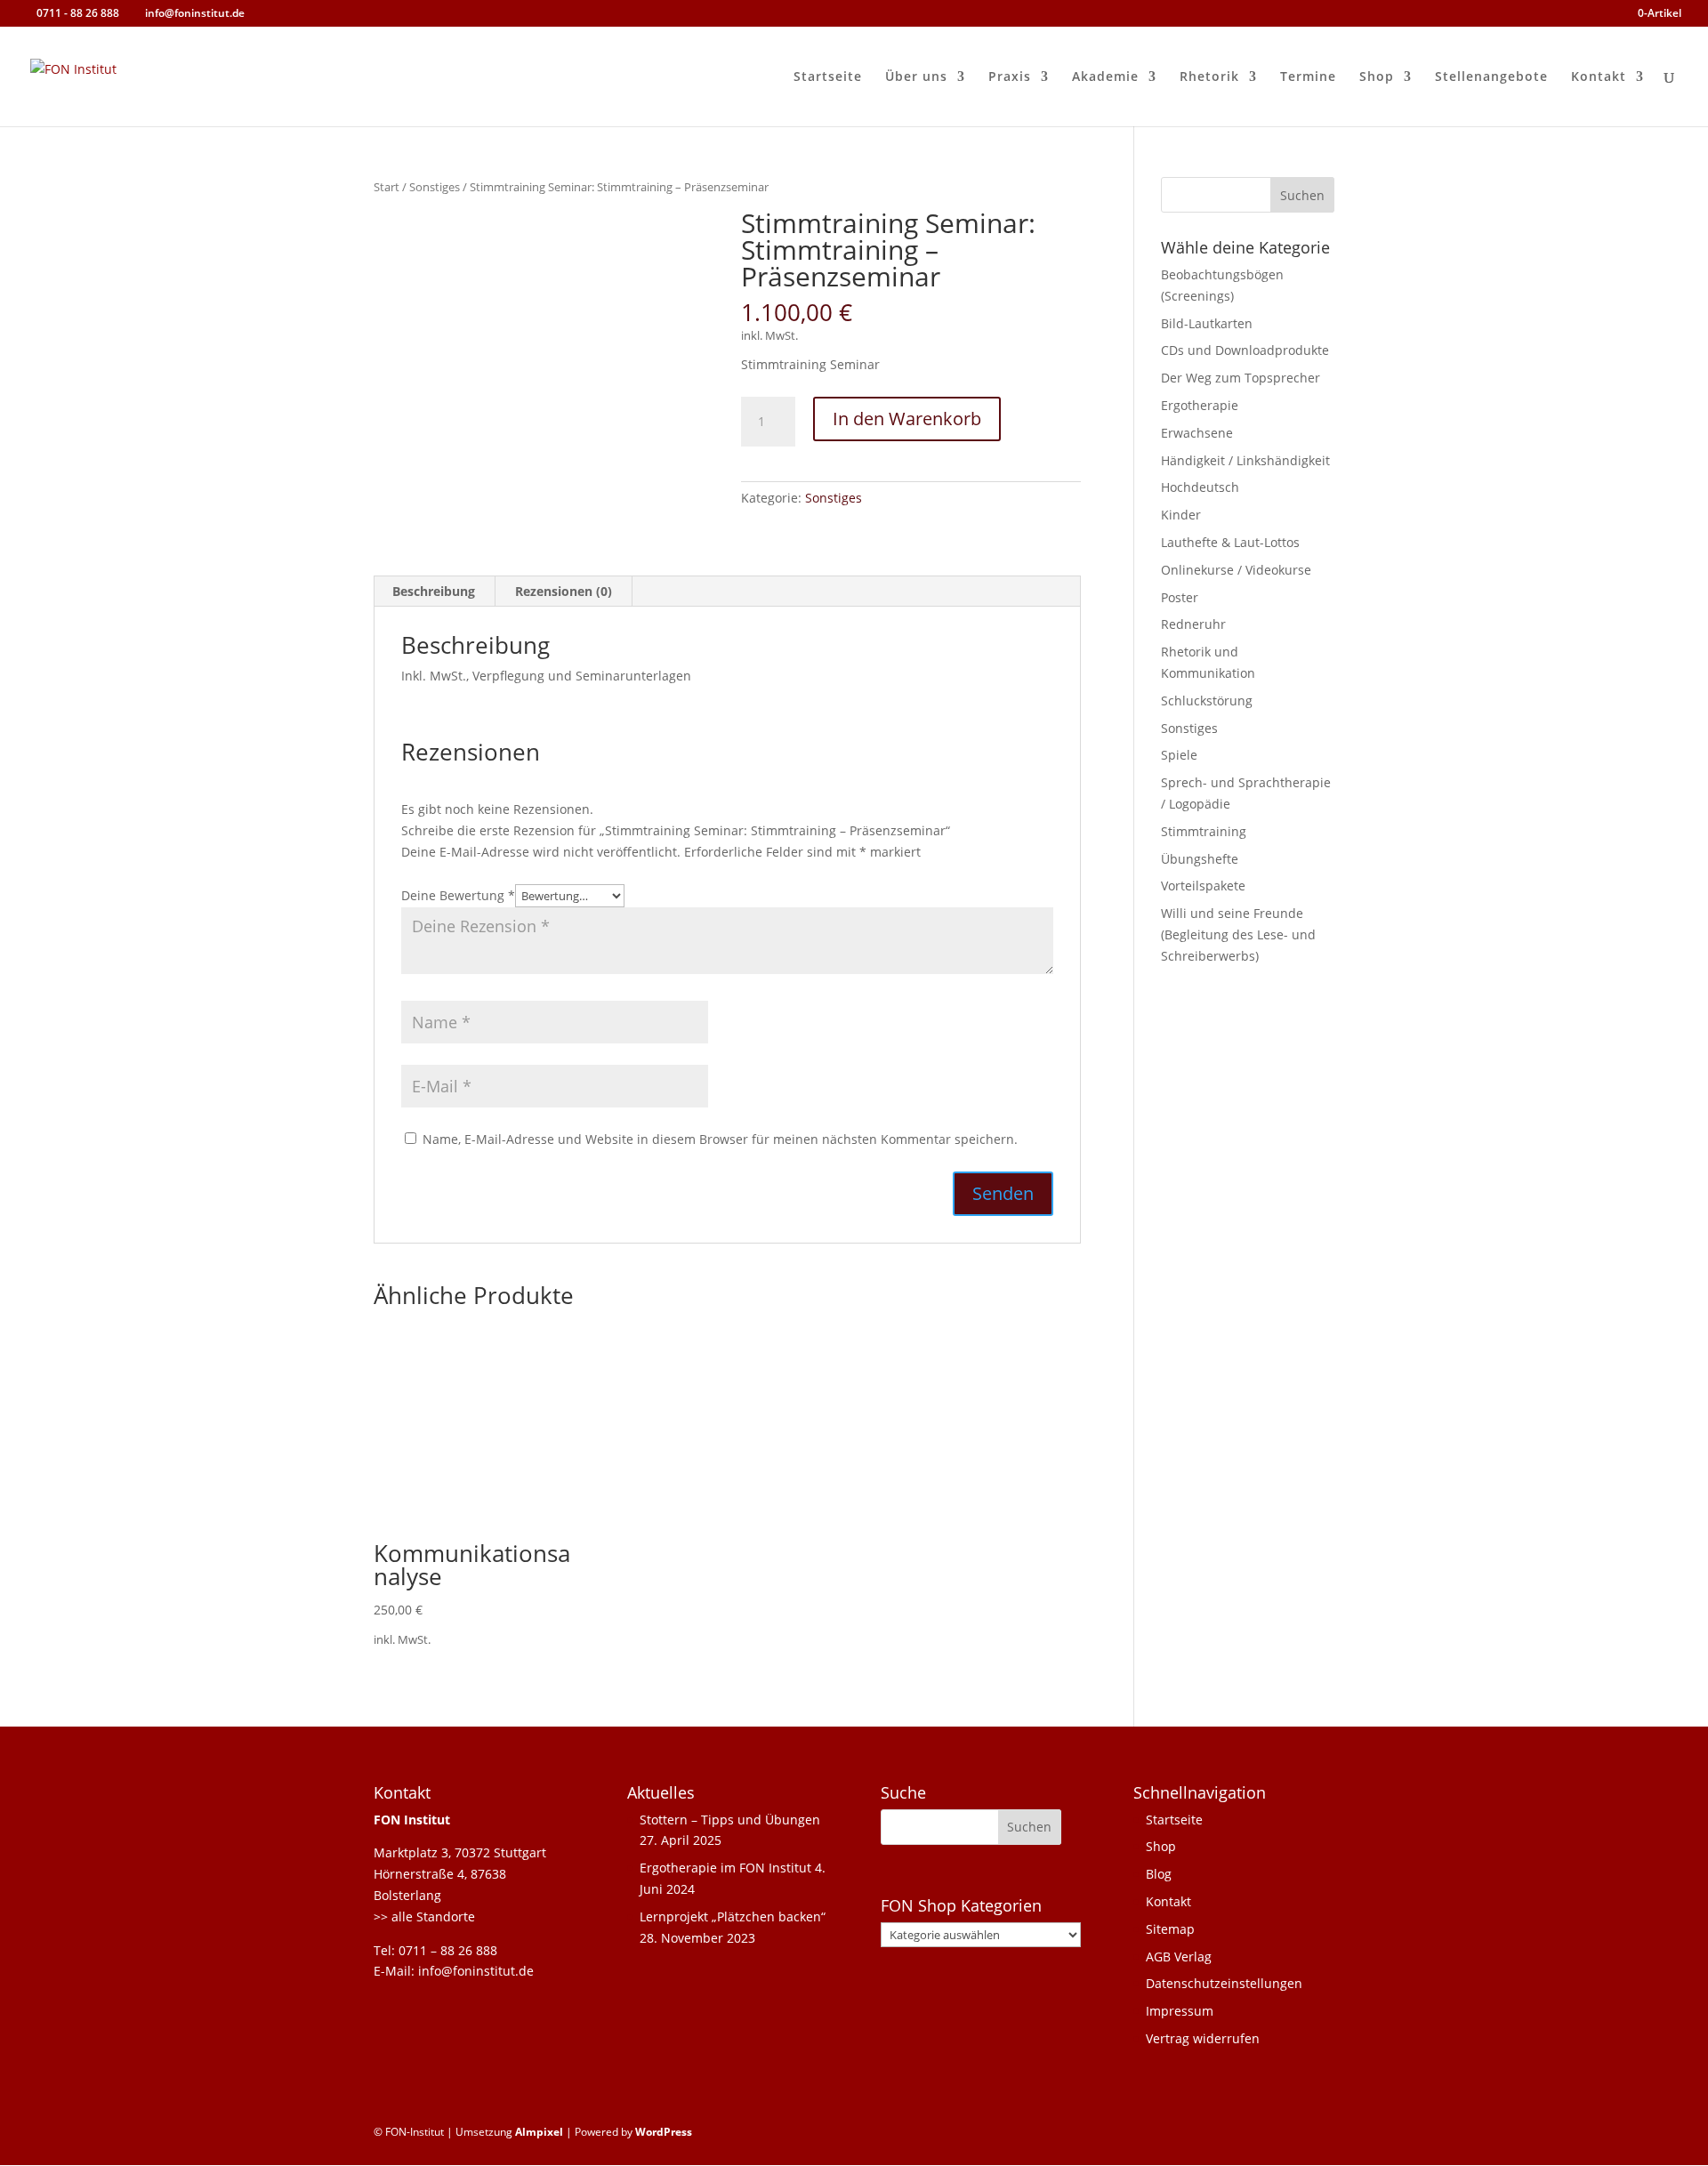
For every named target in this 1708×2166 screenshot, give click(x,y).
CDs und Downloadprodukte (1245, 350)
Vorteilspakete (1203, 886)
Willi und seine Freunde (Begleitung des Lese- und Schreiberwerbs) (1238, 934)
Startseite (828, 77)
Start (387, 187)
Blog (1159, 1874)
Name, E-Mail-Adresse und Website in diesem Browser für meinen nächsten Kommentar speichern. (720, 1139)
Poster (1180, 597)
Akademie (1105, 77)
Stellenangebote (1491, 77)
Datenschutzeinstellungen (1224, 1983)
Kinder (1181, 515)
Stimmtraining (1204, 831)
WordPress (664, 2132)
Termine (1308, 77)
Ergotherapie (1200, 405)
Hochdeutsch (1200, 487)
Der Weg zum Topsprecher (1241, 378)
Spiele (1179, 755)
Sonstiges (435, 187)
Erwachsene (1197, 433)
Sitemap (1170, 1929)
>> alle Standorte (424, 1916)
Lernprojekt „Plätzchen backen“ (733, 1916)
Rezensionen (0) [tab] (564, 591)
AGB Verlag (1179, 1957)
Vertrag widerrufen (1203, 2038)
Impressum (1180, 2011)
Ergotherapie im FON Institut (725, 1868)
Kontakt (1599, 77)
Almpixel (539, 2132)
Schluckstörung (1207, 701)
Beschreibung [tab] (434, 591)
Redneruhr (1193, 624)
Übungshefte (1200, 859)
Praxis (1010, 77)
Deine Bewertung (458, 895)
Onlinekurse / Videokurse (1236, 570)
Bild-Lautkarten (1207, 323)
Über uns (916, 77)
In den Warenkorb (907, 419)
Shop (1377, 77)
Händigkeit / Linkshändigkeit (1245, 460)
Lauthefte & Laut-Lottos (1230, 542)
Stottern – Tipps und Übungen (730, 1820)
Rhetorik (1209, 77)
